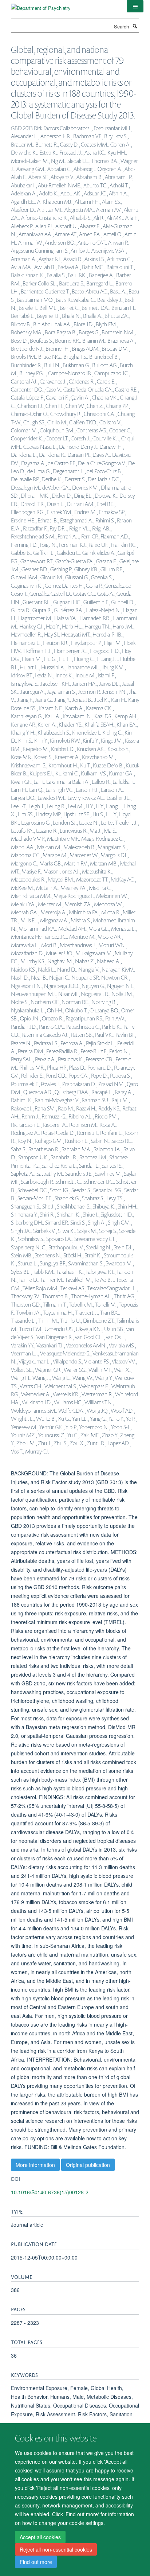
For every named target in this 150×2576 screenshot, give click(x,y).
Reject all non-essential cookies (56, 2549)
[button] (135, 6)
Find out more (36, 2562)
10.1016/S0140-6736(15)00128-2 (50, 2192)
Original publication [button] (88, 2165)
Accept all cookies (40, 2537)
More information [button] (35, 2165)
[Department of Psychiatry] (41, 5)
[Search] (135, 26)
